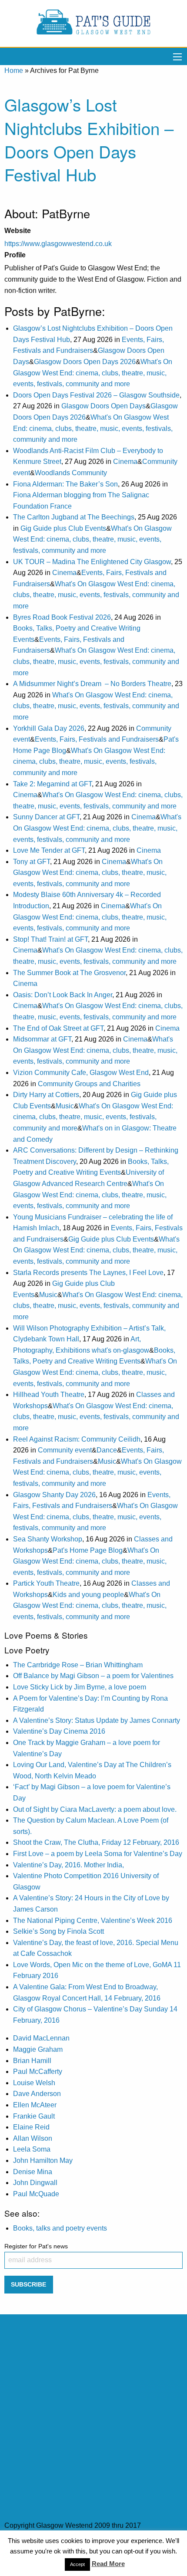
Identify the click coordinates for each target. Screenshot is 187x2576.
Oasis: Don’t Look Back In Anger (63, 995)
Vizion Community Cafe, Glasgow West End (81, 1073)
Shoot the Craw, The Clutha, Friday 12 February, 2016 (96, 1842)
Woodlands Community (71, 473)
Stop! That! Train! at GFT (50, 939)
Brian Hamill (32, 2061)
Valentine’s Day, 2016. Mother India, (68, 1865)
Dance (107, 1450)
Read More (108, 2564)
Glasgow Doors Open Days (104, 406)
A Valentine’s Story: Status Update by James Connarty (97, 1720)
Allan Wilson (33, 2138)
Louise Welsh (34, 2083)
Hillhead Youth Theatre (49, 1395)
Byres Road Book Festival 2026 (62, 617)
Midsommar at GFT (42, 1039)
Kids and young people (88, 1595)
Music (65, 1106)
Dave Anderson (37, 2094)
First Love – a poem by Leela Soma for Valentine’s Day (98, 1854)
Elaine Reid (31, 2127)
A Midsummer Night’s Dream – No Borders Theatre (92, 684)
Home (14, 71)
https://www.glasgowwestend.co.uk (58, 244)
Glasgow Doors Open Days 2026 (85, 362)
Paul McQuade (36, 2194)
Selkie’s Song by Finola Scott (58, 1931)
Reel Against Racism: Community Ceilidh (77, 1439)
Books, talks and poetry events (60, 2228)
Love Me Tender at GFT (49, 850)
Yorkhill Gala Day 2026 (49, 728)
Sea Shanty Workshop (48, 1539)
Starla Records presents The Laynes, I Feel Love (88, 1273)
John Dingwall (35, 2183)
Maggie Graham (38, 2049)
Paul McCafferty (38, 2072)
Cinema (125, 462)
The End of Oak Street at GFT (58, 1028)
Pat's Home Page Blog (88, 1550)
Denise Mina (33, 2172)
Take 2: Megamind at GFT (52, 784)
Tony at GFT (32, 862)
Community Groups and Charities (89, 1084)
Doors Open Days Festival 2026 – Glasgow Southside (96, 395)
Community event (65, 1450)
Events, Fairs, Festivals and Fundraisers (97, 739)
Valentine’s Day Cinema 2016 (59, 1731)
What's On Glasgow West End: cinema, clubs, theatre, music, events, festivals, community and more (93, 373)
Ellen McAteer (35, 2105)
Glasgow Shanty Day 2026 (54, 1495)
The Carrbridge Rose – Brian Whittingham (78, 1665)
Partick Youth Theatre (46, 1583)
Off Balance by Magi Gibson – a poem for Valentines (93, 1676)
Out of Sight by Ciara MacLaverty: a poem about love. (95, 1809)
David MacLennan (41, 2038)
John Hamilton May (43, 2160)
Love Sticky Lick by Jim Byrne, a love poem (80, 1687)
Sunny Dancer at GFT (46, 817)
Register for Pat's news (36, 2246)
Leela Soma (32, 2149)
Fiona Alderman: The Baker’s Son (65, 484)
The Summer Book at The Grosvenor (69, 973)
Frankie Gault (34, 2116)
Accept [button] (77, 2564)
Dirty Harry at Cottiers (46, 1095)
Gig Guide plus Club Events (63, 528)
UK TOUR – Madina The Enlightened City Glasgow (92, 562)
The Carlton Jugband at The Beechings (74, 517)
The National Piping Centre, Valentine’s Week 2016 (93, 1920)
